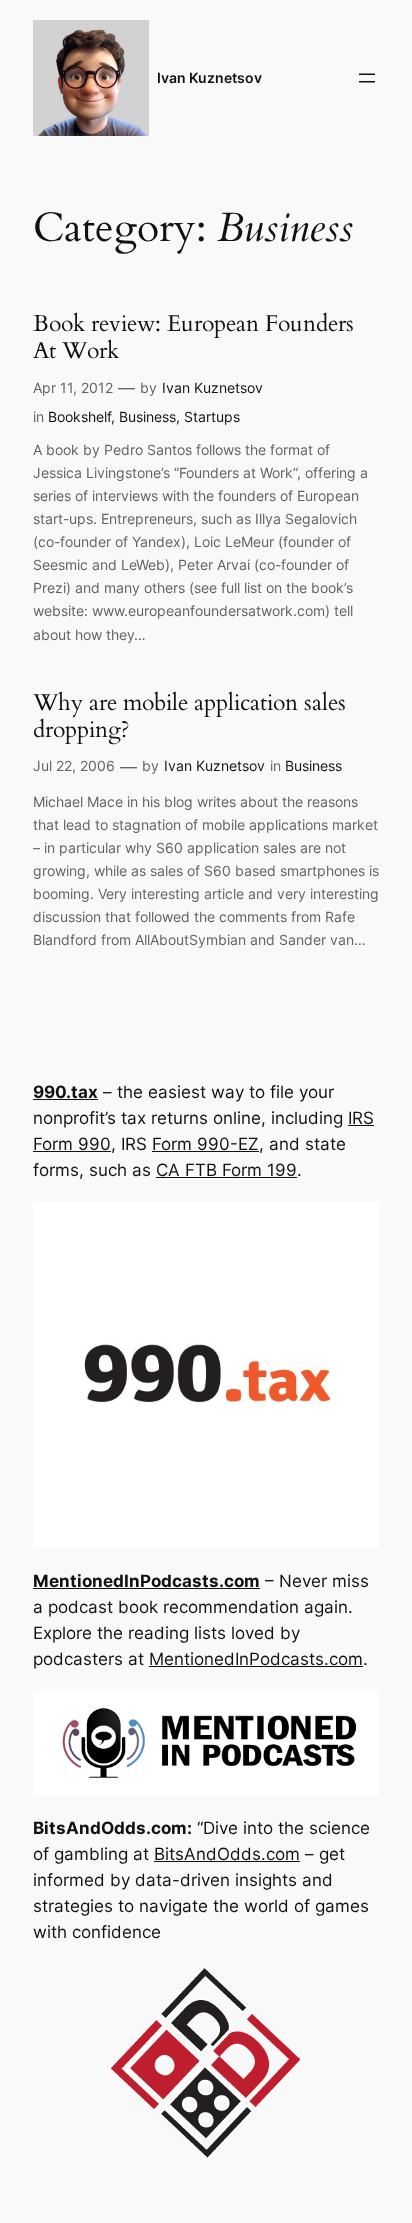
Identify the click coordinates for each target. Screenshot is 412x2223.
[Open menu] (367, 78)
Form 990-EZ (205, 1144)
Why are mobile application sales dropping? (189, 716)
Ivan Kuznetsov (209, 77)
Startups (212, 416)
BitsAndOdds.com (227, 1854)
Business (147, 416)
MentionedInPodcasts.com (256, 1659)
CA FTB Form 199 (226, 1170)
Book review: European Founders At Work (193, 337)
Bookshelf (79, 416)
